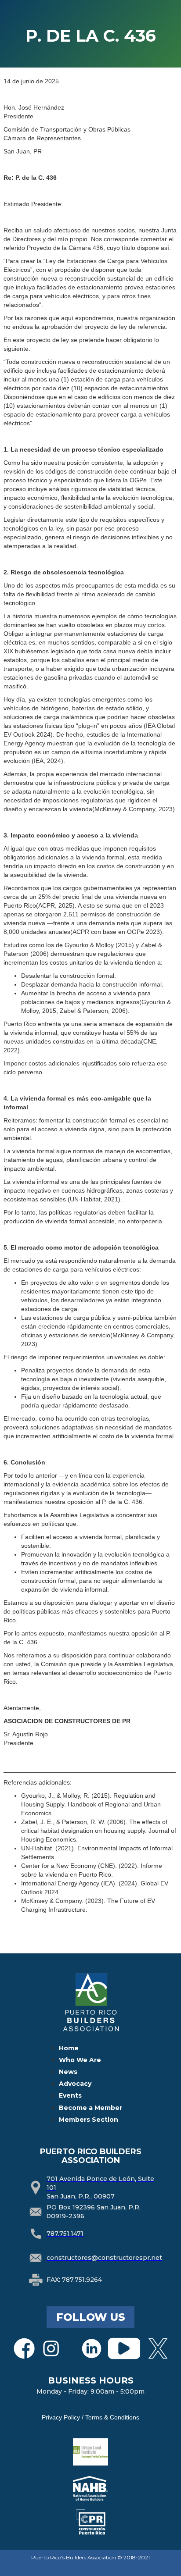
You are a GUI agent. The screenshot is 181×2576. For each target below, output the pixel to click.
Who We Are (80, 2060)
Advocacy (75, 2084)
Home (69, 2048)
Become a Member (90, 2108)
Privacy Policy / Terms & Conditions (90, 2417)
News (68, 2072)
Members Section (89, 2120)
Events (70, 2095)
